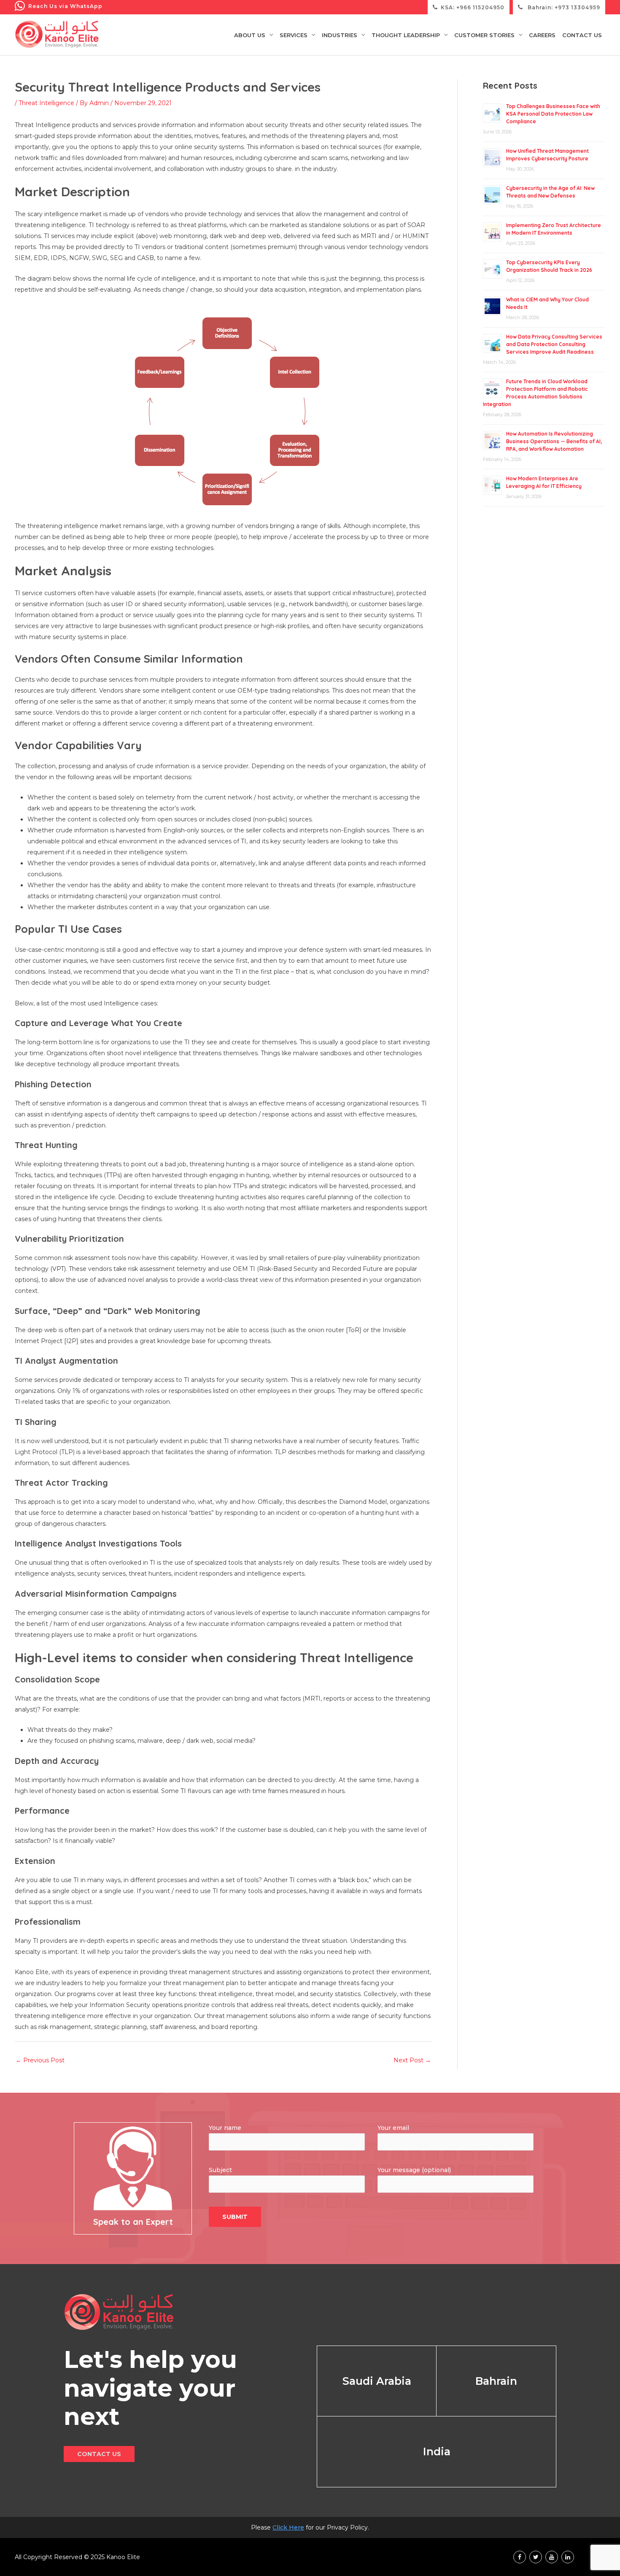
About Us (250, 35)
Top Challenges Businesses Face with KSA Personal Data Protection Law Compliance (553, 114)
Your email (393, 2128)
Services (294, 35)
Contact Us (582, 35)
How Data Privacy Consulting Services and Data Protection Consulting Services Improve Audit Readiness (554, 344)
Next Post (412, 2060)
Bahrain (496, 2381)
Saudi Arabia (377, 2381)
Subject (220, 2170)
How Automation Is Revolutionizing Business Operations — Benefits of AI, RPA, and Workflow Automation (554, 441)
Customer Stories (484, 35)
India (437, 2451)
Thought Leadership (406, 35)
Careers (542, 35)
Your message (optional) (414, 2170)
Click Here (288, 2527)
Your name (225, 2128)
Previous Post (40, 2060)
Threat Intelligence (46, 103)
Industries (340, 35)
